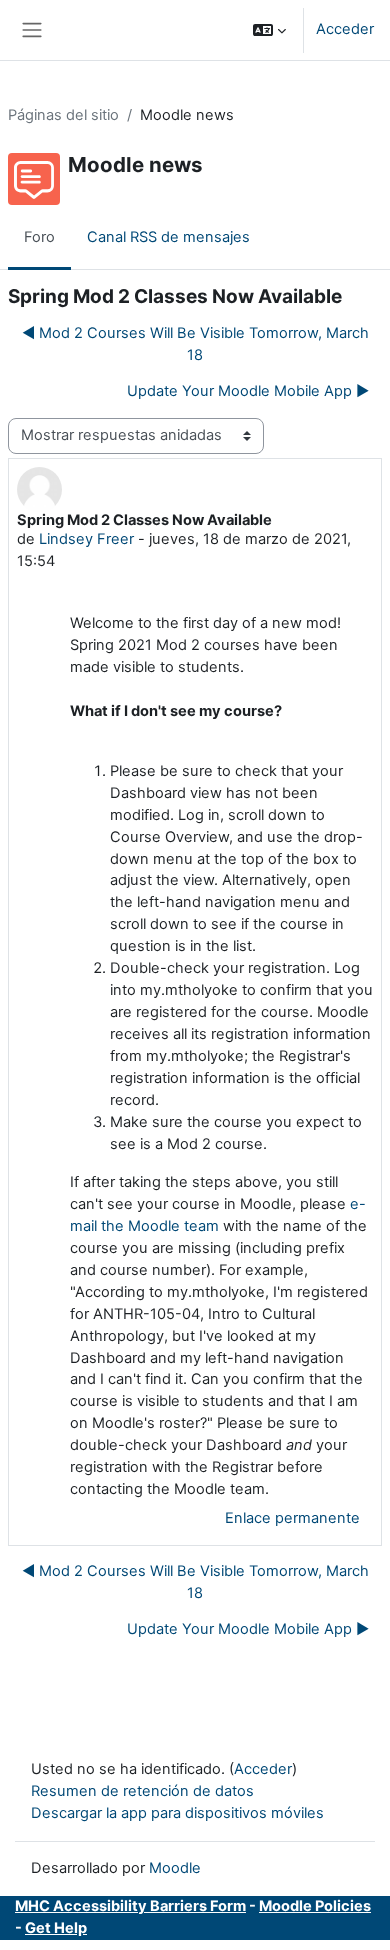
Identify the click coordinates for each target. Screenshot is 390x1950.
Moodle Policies (315, 1906)
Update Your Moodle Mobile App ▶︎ (248, 391)
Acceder (345, 29)
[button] (269, 30)
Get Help (56, 1928)
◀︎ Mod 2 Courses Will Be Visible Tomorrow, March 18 (195, 344)
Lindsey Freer (86, 539)
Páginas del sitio (63, 115)
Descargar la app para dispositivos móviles (177, 1813)
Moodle (175, 1868)
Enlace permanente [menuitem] (292, 1518)
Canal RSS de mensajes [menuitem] (168, 237)
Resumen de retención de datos (142, 1791)
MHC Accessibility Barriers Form (130, 1906)
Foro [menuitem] (39, 237)
